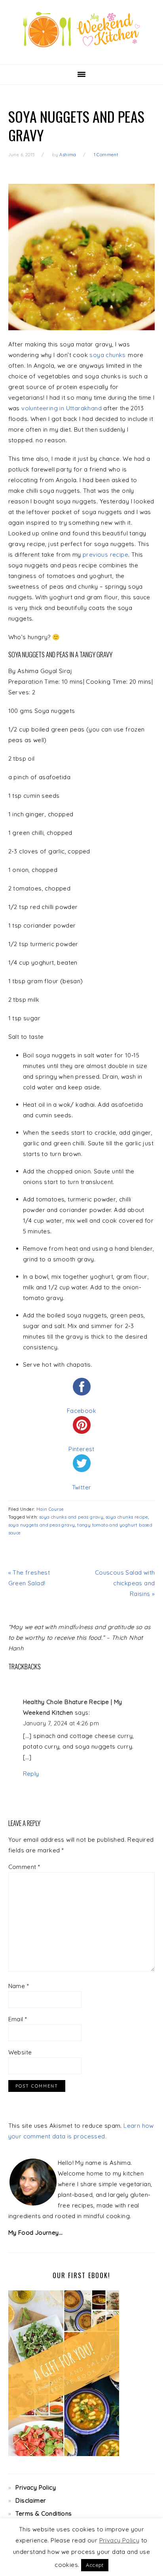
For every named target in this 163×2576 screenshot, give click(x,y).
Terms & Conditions (44, 2513)
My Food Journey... (36, 2233)
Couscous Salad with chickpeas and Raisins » (125, 1583)
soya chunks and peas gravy (71, 1517)
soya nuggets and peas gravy (42, 1525)
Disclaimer (31, 2500)
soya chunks (107, 355)
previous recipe (105, 555)
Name (19, 1986)
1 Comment (106, 155)
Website (20, 2052)
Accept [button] (95, 2565)
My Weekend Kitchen (81, 30)
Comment (24, 1867)
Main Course (50, 1509)
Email (18, 2019)
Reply (31, 1774)
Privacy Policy (36, 2487)
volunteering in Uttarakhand (62, 408)
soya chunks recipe (127, 1517)
